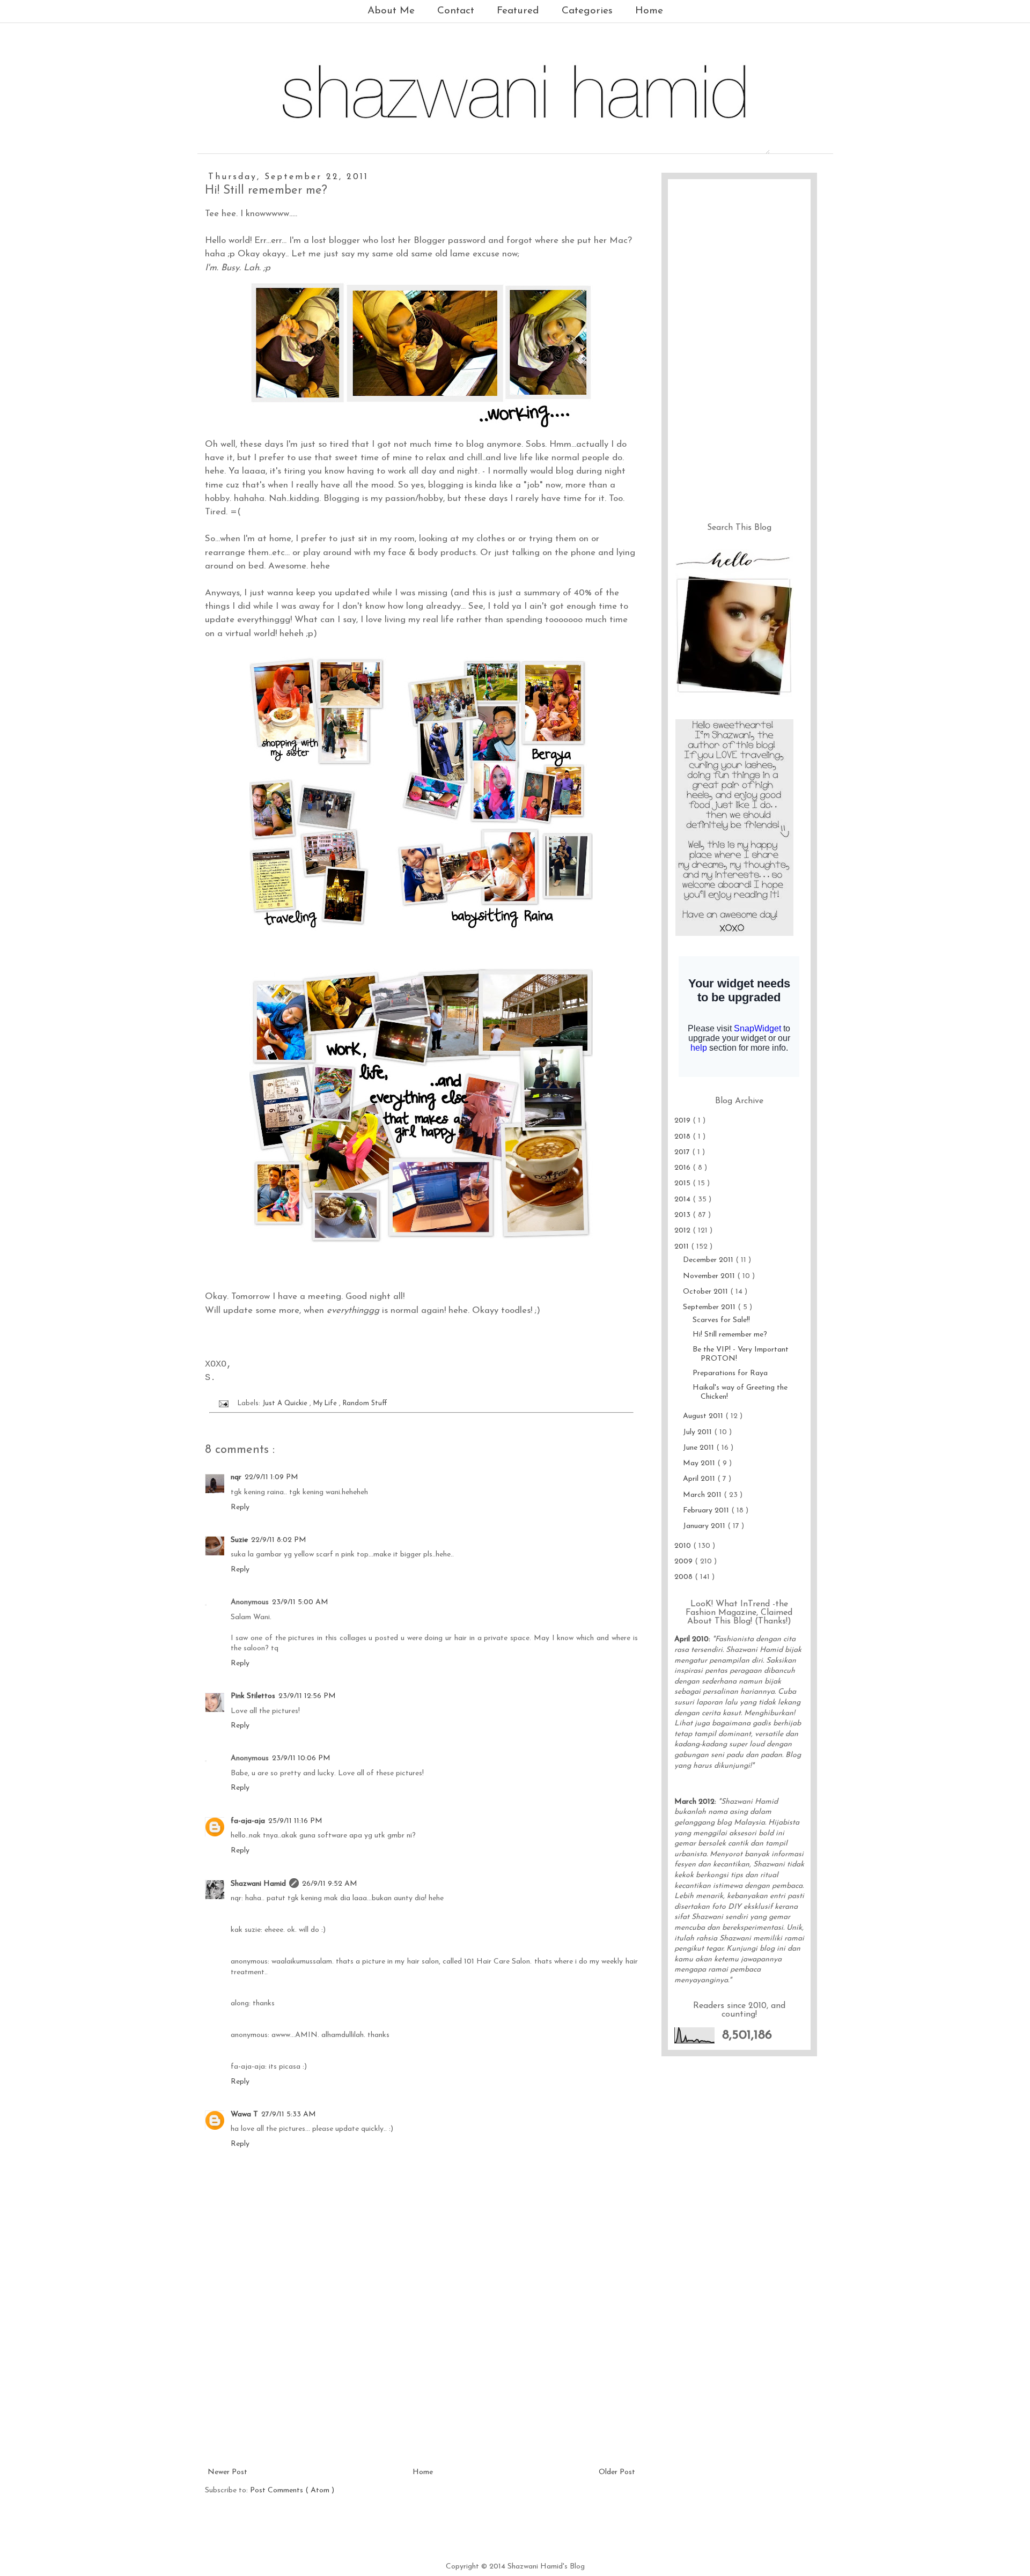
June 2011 (700, 1448)
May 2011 (700, 1463)
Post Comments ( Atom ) (292, 2490)
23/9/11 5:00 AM (300, 1602)
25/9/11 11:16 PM (295, 1821)
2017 (683, 1152)
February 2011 (707, 1511)
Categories (587, 11)
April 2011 (700, 1479)
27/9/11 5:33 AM (289, 2114)
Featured (518, 11)
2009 (685, 1562)
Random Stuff (365, 1404)
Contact (456, 11)
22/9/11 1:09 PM (271, 1477)
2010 (684, 1546)
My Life (326, 1404)
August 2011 (704, 1416)
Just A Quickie (286, 1404)
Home (649, 11)
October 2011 (707, 1292)
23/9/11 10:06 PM (301, 1758)
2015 (683, 1183)
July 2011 (698, 1432)
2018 (683, 1137)
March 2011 (703, 1495)
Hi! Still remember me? (730, 1335)
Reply (240, 1507)
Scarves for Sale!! (721, 1320)
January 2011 (705, 1526)
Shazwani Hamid (258, 1884)
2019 (683, 1121)
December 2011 (709, 1260)
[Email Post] (223, 1404)
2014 (683, 1200)
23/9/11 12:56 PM (307, 1696)
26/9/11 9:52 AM (330, 1884)
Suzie (239, 1540)
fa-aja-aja (248, 1821)
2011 (683, 1247)
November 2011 (710, 1276)
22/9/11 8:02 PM (279, 1540)
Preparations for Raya (730, 1373)
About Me (391, 11)
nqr (236, 1477)
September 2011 (710, 1307)
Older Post (617, 2472)
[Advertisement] (421, 2385)
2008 (685, 1577)
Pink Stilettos (253, 1696)
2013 (683, 1215)
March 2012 (694, 1802)
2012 (683, 1231)
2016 (683, 1168)
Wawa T (244, 2114)
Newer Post (227, 2472)
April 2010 (691, 1639)
